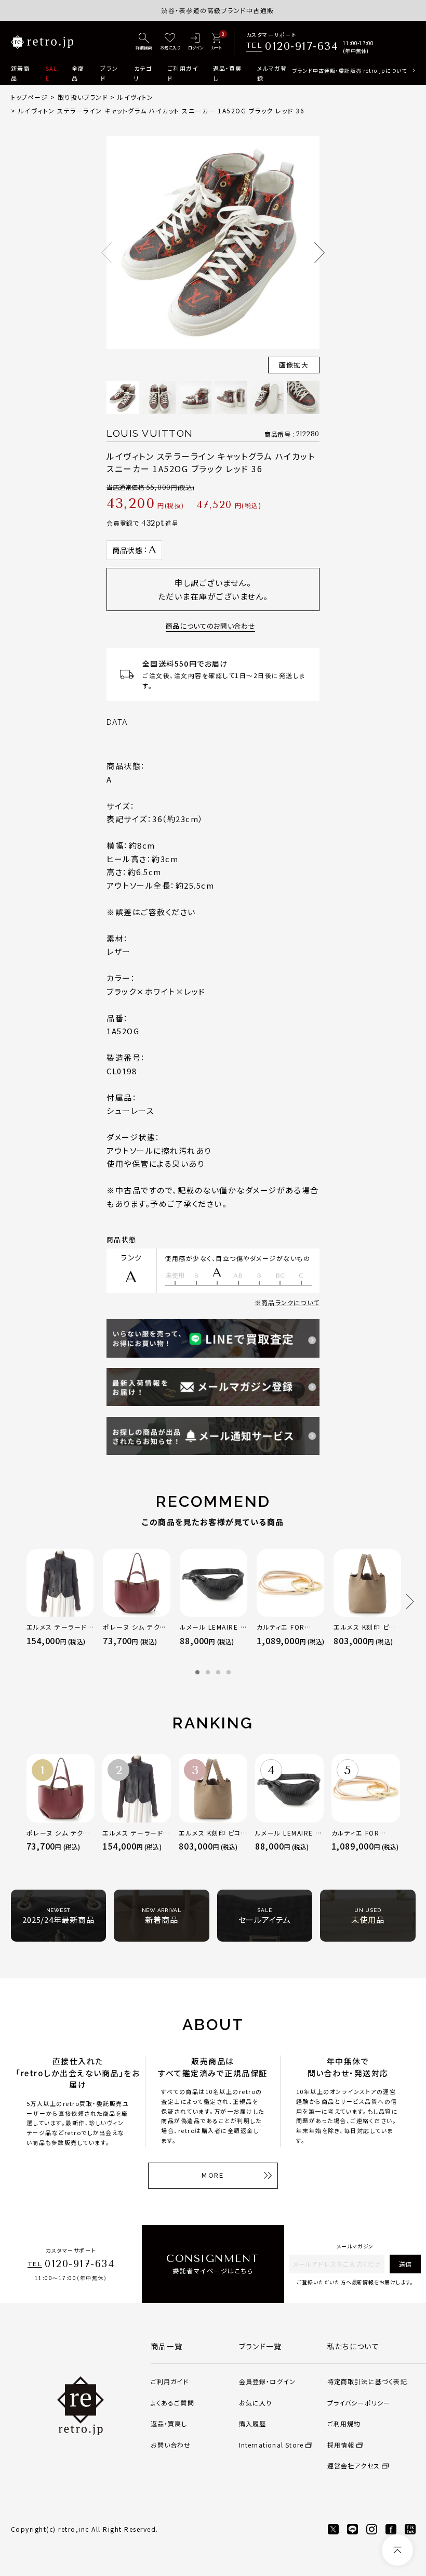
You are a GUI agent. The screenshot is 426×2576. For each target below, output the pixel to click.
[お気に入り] (170, 42)
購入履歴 (253, 2423)
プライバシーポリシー (359, 2403)
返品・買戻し (228, 73)
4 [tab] (229, 1672)
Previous (106, 253)
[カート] (216, 42)
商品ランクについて (290, 1302)
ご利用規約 (344, 2423)
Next (319, 253)
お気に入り (256, 2403)
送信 (405, 2264)
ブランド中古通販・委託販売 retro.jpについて (350, 70)
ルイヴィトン (135, 97)
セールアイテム (265, 1916)
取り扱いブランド (83, 97)
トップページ (30, 97)
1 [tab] (197, 1672)
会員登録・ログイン (268, 2381)
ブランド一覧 (261, 2346)
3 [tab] (218, 1672)
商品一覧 (167, 2346)
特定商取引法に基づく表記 (367, 2381)
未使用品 (368, 1916)
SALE (51, 73)
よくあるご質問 (172, 2403)
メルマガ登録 (272, 73)
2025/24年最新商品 (58, 1916)
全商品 (78, 73)
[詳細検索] (144, 42)
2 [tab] (208, 1672)
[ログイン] (196, 42)
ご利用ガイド (183, 73)
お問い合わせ (171, 2445)
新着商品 (20, 73)
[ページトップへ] (397, 2550)
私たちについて (354, 2346)
